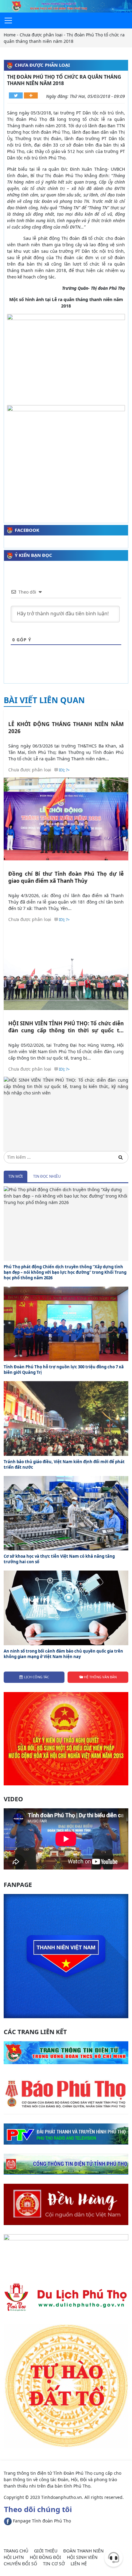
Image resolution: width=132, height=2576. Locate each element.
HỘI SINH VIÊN (82, 2557)
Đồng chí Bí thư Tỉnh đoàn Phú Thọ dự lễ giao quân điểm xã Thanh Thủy (66, 877)
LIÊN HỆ (79, 2564)
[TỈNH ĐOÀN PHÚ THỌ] (66, 6)
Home (10, 35)
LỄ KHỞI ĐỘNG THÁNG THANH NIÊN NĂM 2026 (66, 728)
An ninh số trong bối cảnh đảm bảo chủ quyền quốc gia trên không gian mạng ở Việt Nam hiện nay (63, 1654)
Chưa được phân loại (41, 35)
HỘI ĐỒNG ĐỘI (45, 2557)
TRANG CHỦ (16, 2551)
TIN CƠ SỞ (54, 2564)
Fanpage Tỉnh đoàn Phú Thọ (41, 2521)
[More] (31, 95)
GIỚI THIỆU (46, 2551)
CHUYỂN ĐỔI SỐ (20, 2564)
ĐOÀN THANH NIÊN (83, 2551)
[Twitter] (16, 95)
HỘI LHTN (14, 2557)
